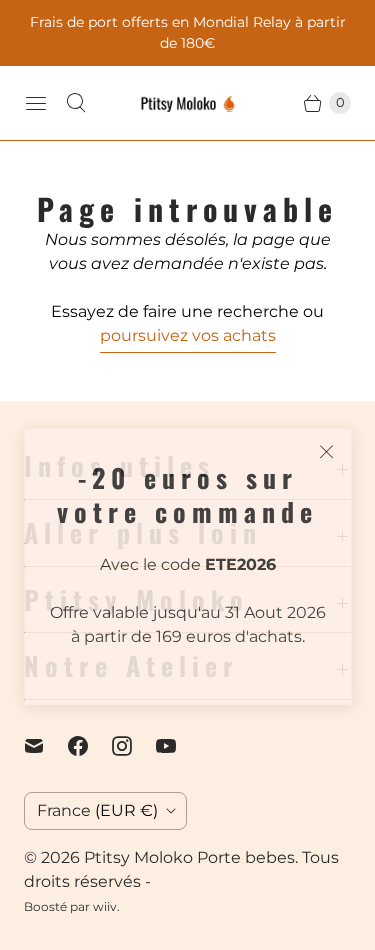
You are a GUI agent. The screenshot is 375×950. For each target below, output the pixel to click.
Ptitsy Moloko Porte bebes (189, 857)
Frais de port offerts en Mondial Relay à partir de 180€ (188, 32)
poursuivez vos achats (188, 335)
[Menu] (36, 103)
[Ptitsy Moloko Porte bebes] (188, 103)
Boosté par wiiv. (72, 906)
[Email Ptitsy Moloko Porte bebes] (46, 746)
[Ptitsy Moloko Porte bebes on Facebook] (90, 746)
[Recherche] (76, 103)
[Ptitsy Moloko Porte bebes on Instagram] (134, 746)
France (97, 810)
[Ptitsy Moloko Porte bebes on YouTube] (178, 746)
